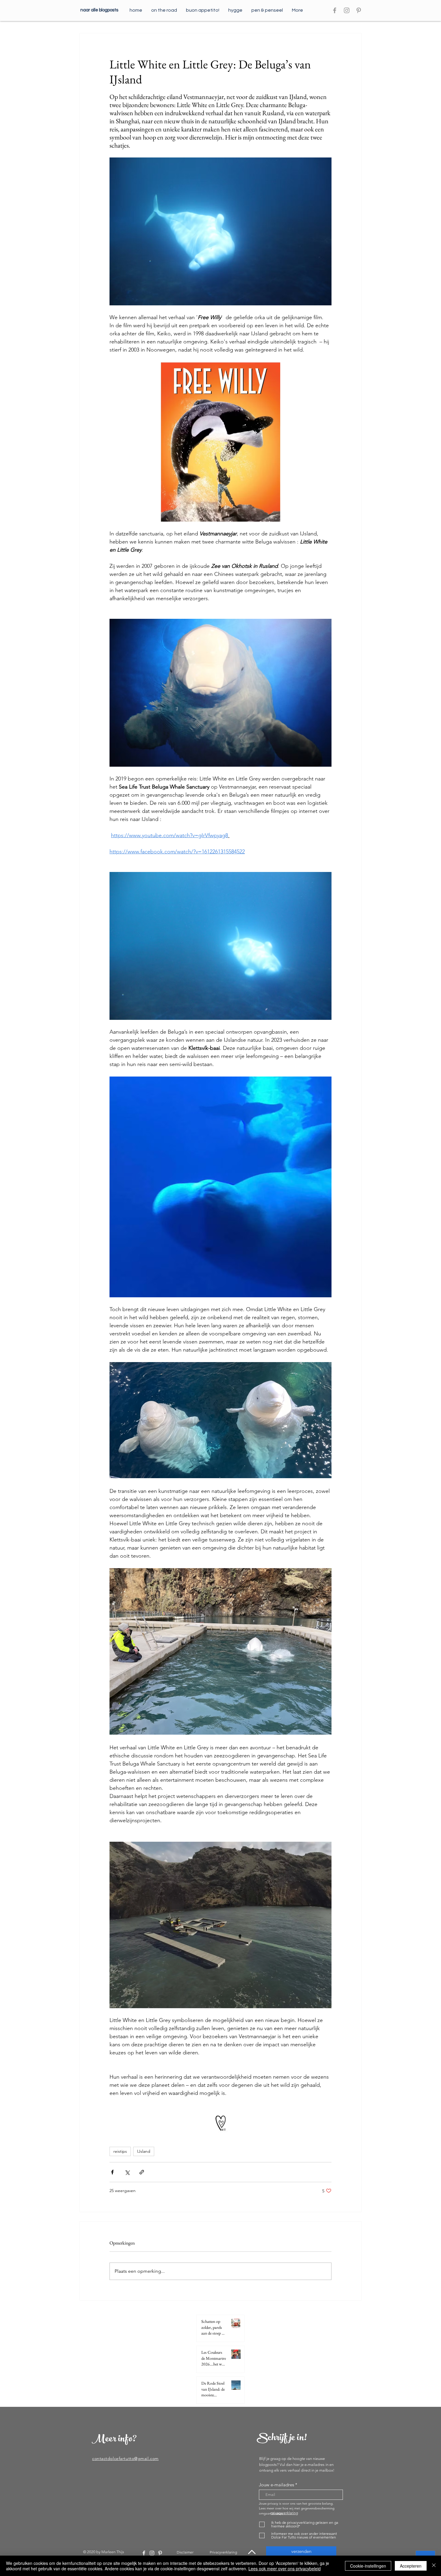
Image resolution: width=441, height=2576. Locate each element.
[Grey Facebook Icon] (335, 10)
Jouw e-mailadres (276, 2485)
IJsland (144, 2151)
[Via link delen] (142, 2172)
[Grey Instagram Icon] (347, 10)
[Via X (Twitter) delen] (127, 2172)
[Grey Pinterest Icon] (359, 10)
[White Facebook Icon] (144, 2553)
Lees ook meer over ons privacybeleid (285, 2569)
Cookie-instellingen (368, 2566)
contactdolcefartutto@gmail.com (125, 2458)
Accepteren (411, 2566)
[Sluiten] (434, 2566)
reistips (120, 2151)
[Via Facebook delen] (112, 2172)
